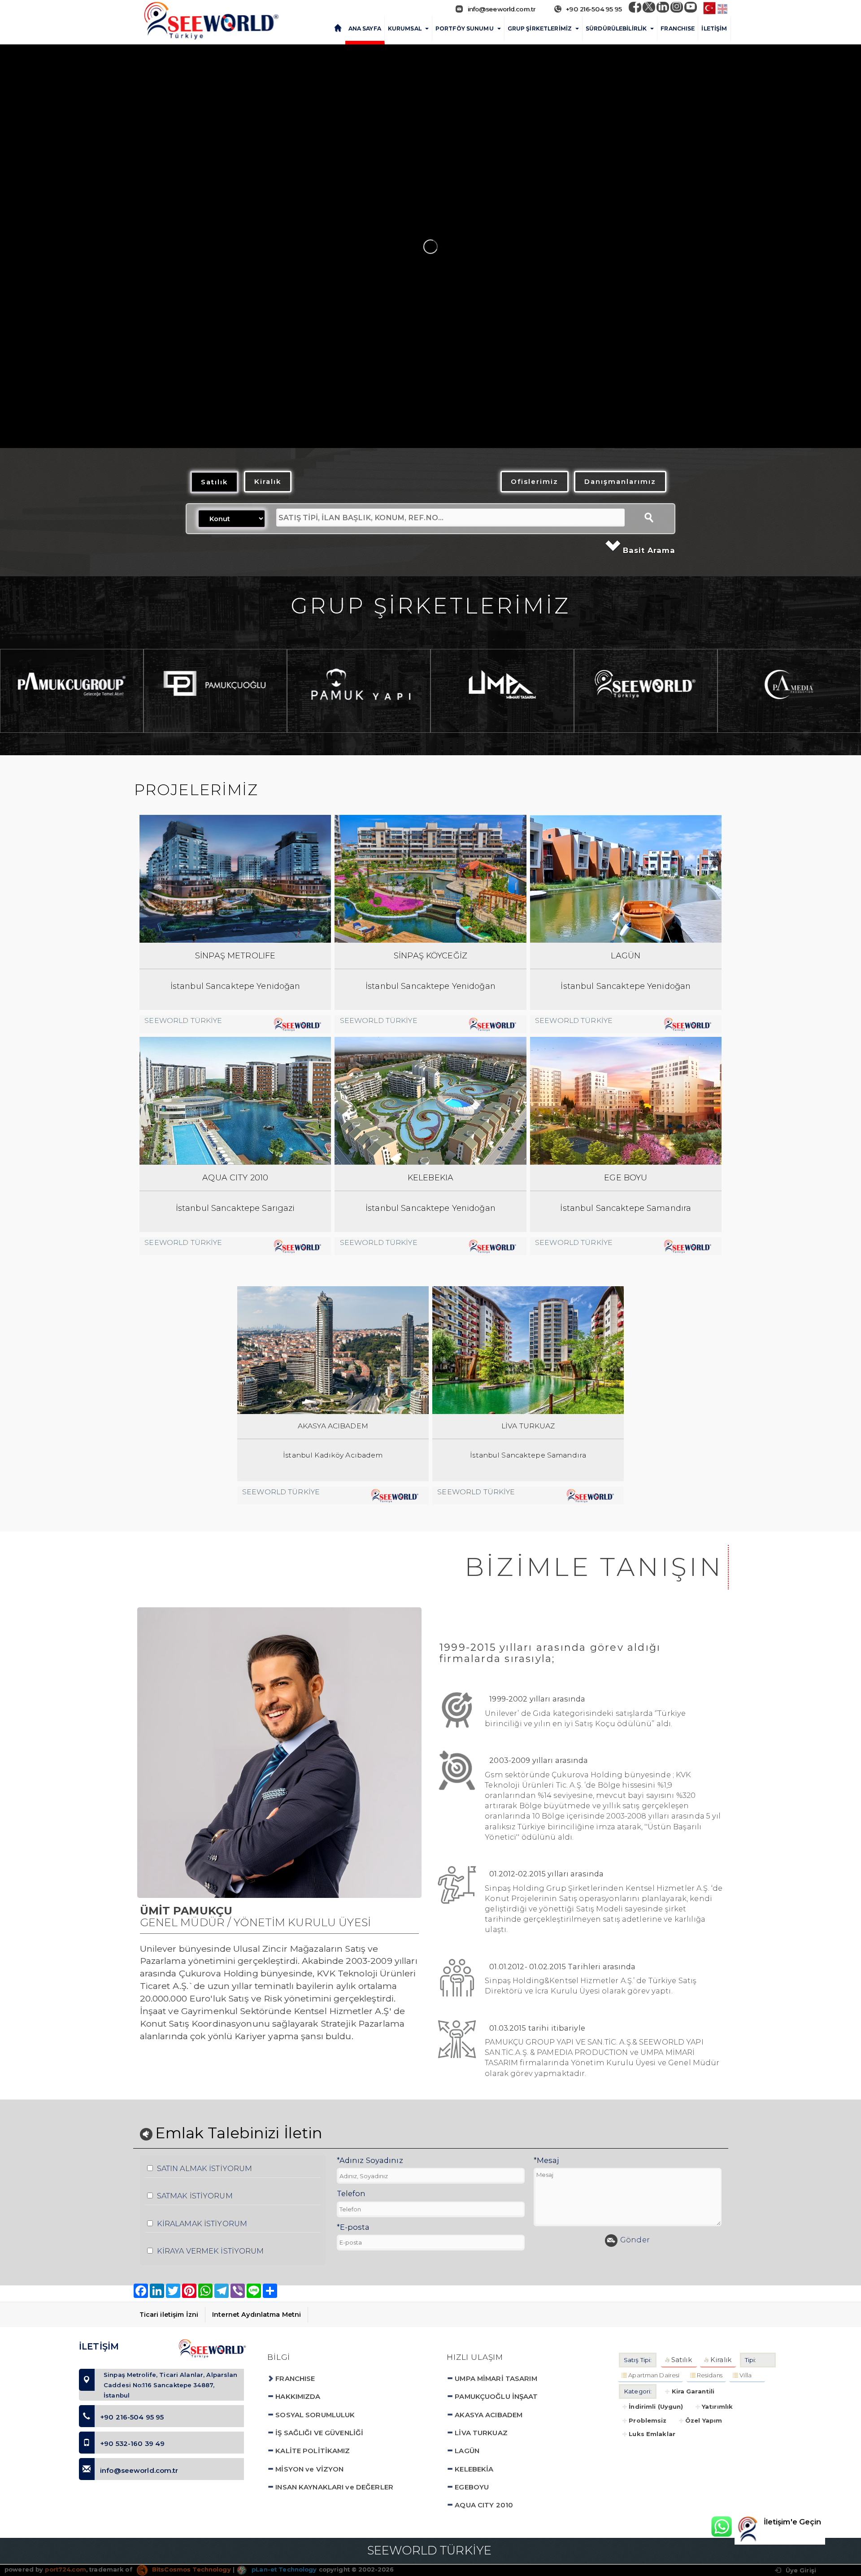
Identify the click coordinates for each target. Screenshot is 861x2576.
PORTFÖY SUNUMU (465, 28)
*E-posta (353, 2227)
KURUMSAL (405, 28)
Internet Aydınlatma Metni (257, 2315)
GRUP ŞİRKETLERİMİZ (540, 28)
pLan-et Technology (283, 2569)
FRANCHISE (678, 28)
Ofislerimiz (535, 481)
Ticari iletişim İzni (169, 2315)
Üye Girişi (800, 2570)
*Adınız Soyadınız (370, 2160)
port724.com (65, 2569)
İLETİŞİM (714, 28)
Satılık (214, 482)
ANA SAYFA (365, 28)
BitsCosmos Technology (191, 2569)
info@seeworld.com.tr (502, 9)
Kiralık (268, 481)
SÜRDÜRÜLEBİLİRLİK (616, 28)
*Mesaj (546, 2160)
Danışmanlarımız (620, 481)
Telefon (351, 2193)
